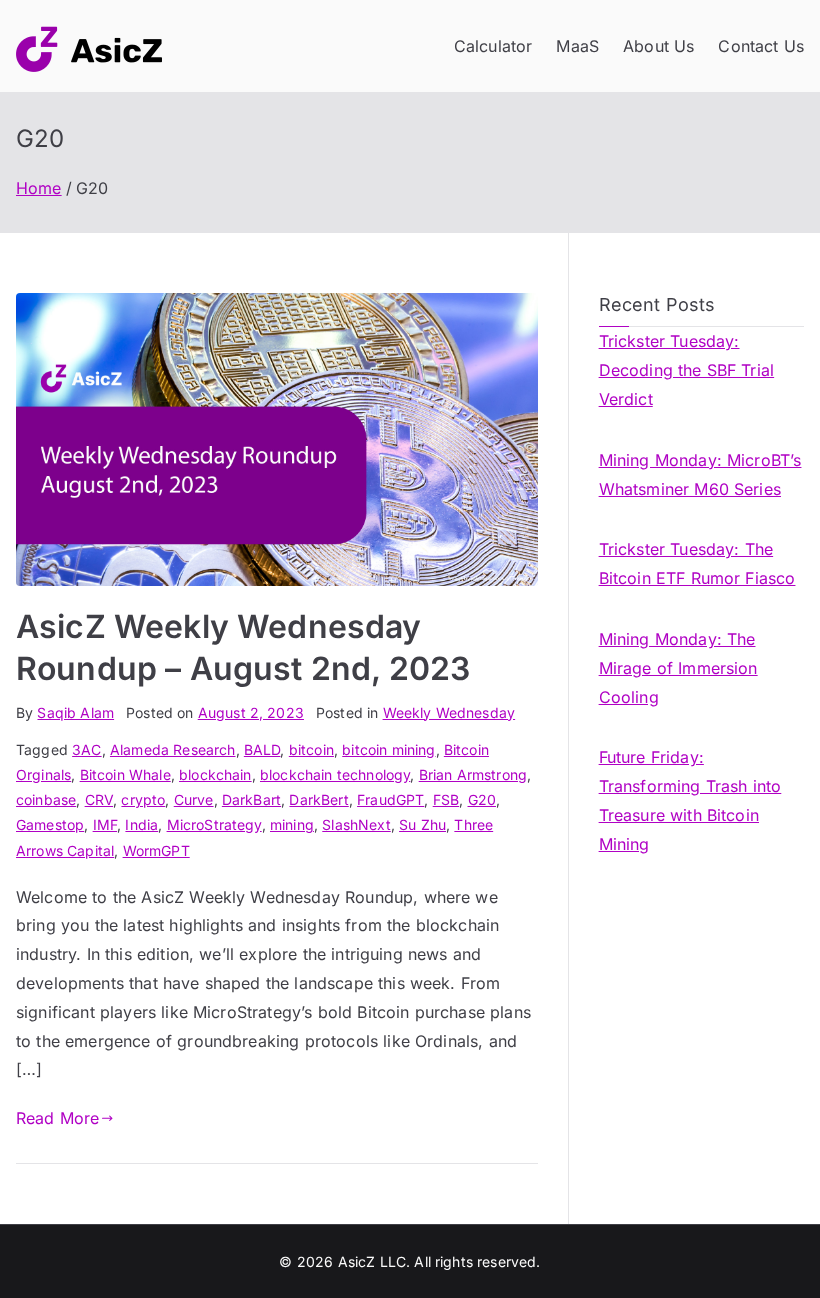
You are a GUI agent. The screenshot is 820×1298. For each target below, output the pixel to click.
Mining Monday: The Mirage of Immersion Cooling (678, 668)
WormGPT (156, 850)
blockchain (215, 774)
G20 (482, 799)
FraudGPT (390, 799)
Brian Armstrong (473, 774)
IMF (105, 824)
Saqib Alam (75, 712)
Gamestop (50, 824)
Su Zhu (422, 824)
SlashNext (356, 824)
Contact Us (761, 46)
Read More (57, 1118)
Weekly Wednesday (449, 712)
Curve (194, 799)
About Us (658, 46)
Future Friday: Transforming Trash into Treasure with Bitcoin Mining (690, 800)
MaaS (577, 46)
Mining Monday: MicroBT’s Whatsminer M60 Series (700, 474)
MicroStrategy (214, 824)
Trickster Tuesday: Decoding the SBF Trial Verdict (687, 370)
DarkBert (318, 799)
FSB (446, 799)
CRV (99, 799)
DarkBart (251, 799)
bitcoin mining (388, 749)
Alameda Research (173, 749)
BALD (262, 749)
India (141, 824)
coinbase (46, 799)
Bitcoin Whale (125, 774)
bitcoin (311, 749)
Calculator (493, 46)
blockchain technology (335, 774)
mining (292, 824)
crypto (143, 799)
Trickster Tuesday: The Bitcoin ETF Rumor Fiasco (697, 563)
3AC (86, 749)
